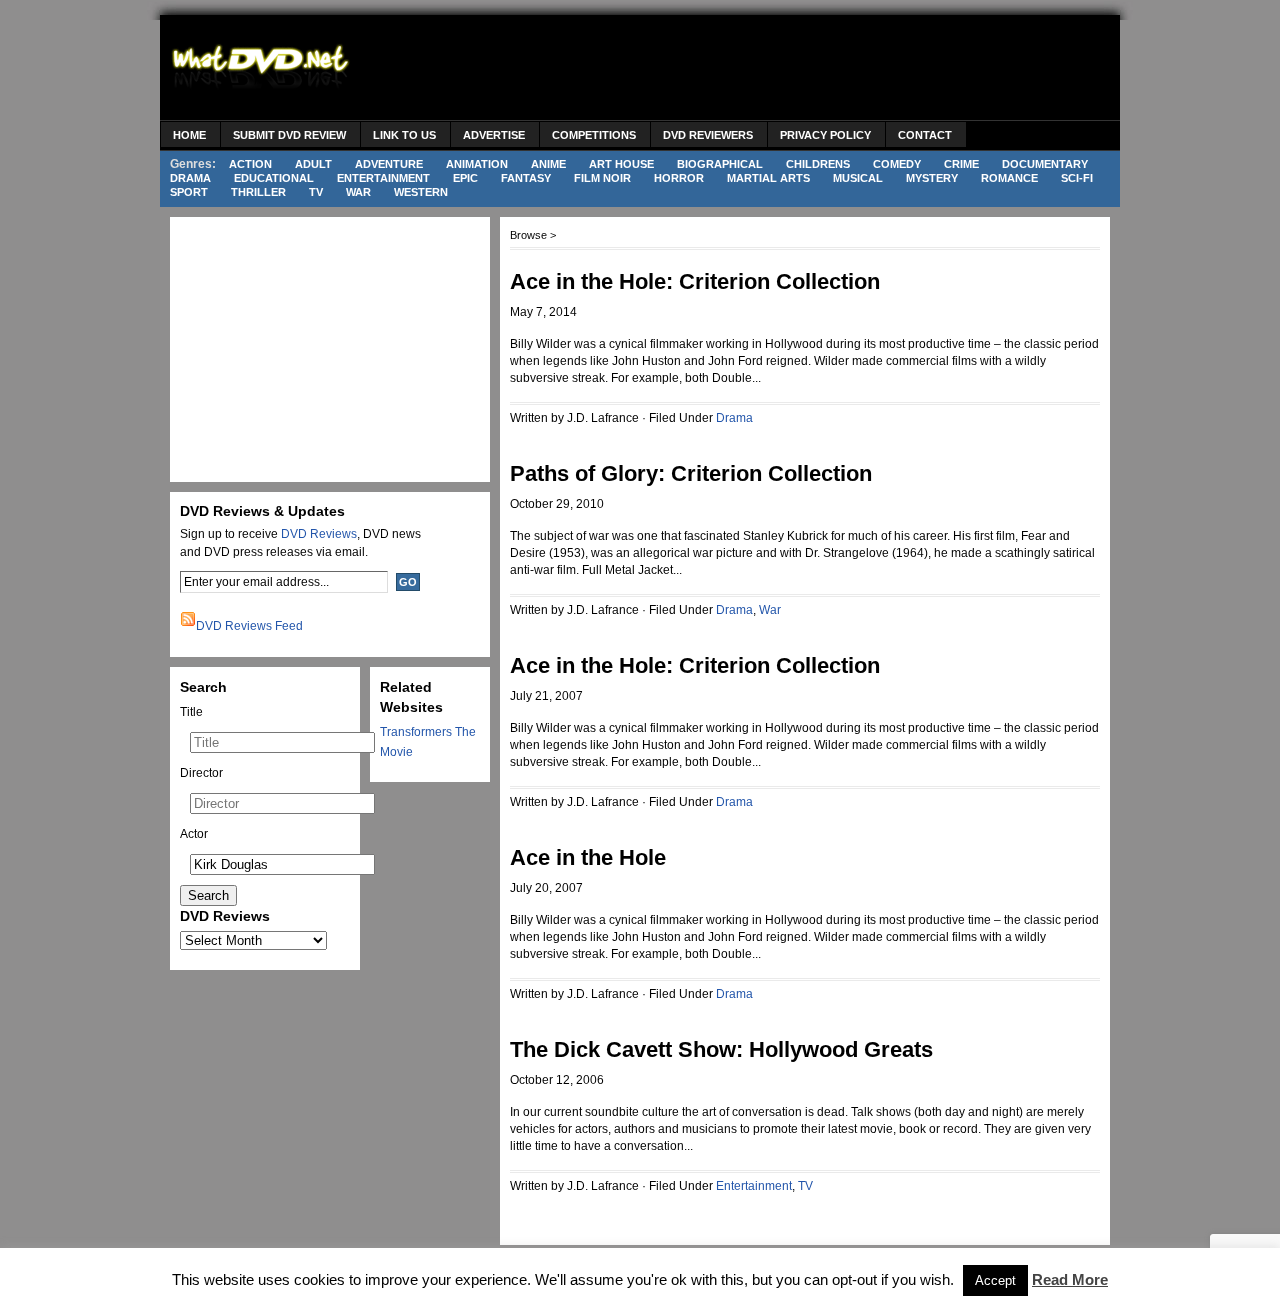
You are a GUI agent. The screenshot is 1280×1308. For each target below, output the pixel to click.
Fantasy (526, 178)
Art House (621, 164)
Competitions (594, 135)
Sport (189, 192)
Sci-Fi (1077, 178)
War (358, 192)
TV (316, 192)
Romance (1009, 178)
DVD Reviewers (708, 135)
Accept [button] (995, 1280)
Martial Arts (768, 178)
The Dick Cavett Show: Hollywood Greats (721, 1049)
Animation (477, 164)
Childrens (818, 164)
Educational (274, 178)
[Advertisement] (746, 70)
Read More (1070, 1279)
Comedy (897, 164)
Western (421, 192)
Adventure (389, 164)
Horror (679, 178)
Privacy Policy (825, 135)
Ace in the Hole (588, 857)
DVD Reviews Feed (249, 626)
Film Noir (602, 178)
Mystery (932, 178)
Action (250, 164)
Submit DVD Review (289, 135)
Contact (925, 135)
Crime (961, 164)
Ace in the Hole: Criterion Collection (695, 281)
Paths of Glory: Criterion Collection (691, 473)
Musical (858, 178)
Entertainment (383, 178)
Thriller (258, 192)
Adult (313, 164)
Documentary (1045, 164)
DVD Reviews (319, 534)
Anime (548, 164)
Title (191, 712)
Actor (194, 834)
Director (201, 773)
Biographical (720, 164)
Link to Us (404, 135)
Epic (465, 178)
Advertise (494, 135)
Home (189, 135)
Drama (190, 178)
